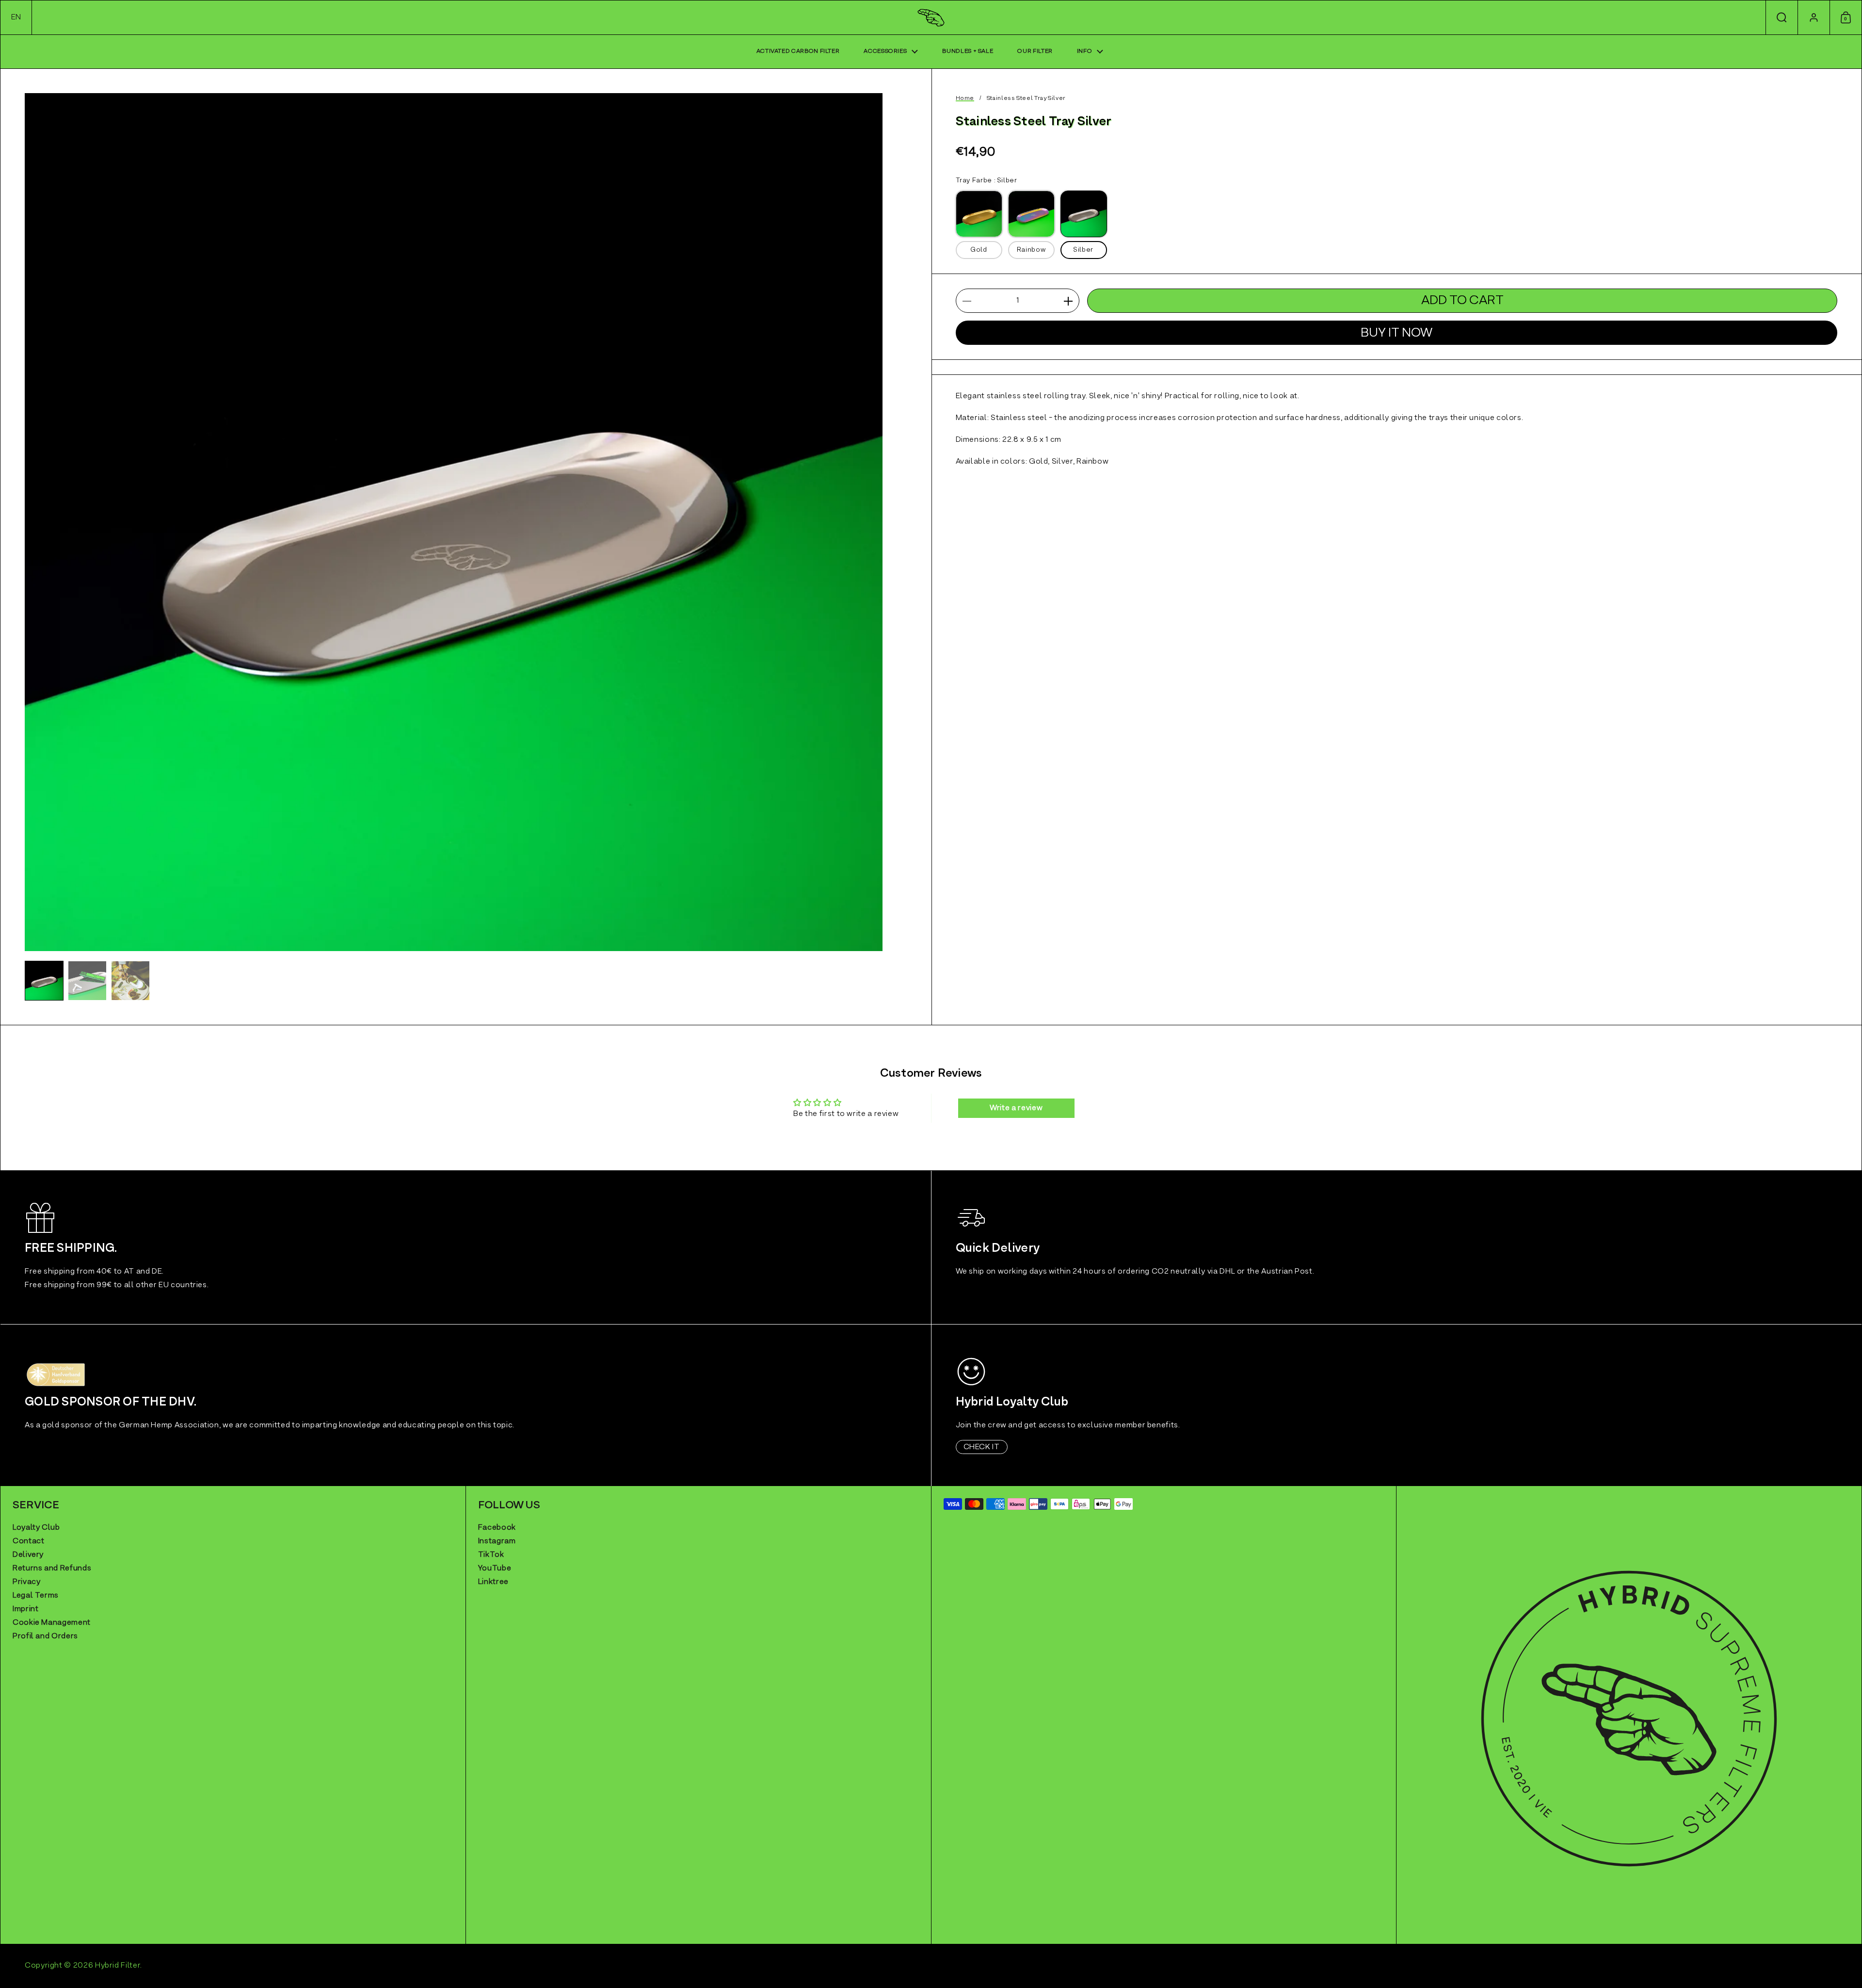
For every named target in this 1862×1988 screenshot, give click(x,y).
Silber (1083, 251)
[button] (16, 17)
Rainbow (1031, 251)
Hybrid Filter (118, 1966)
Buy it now (1396, 333)
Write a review (1016, 1108)
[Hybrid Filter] (931, 18)
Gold (979, 251)
